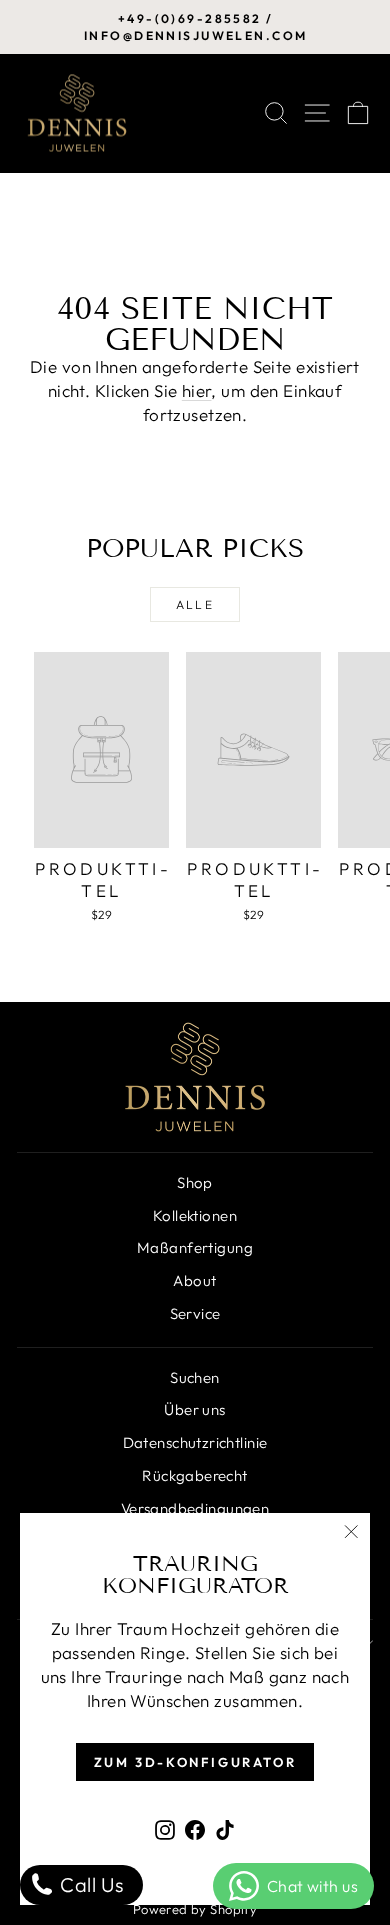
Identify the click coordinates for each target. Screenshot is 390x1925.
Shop (195, 1182)
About (194, 1280)
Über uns (194, 1409)
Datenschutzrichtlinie (195, 1442)
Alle (195, 604)
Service (195, 1313)
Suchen (195, 1377)
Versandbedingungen (195, 1508)
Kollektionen (195, 1215)
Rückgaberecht (195, 1475)
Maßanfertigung (195, 1247)
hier (197, 390)
